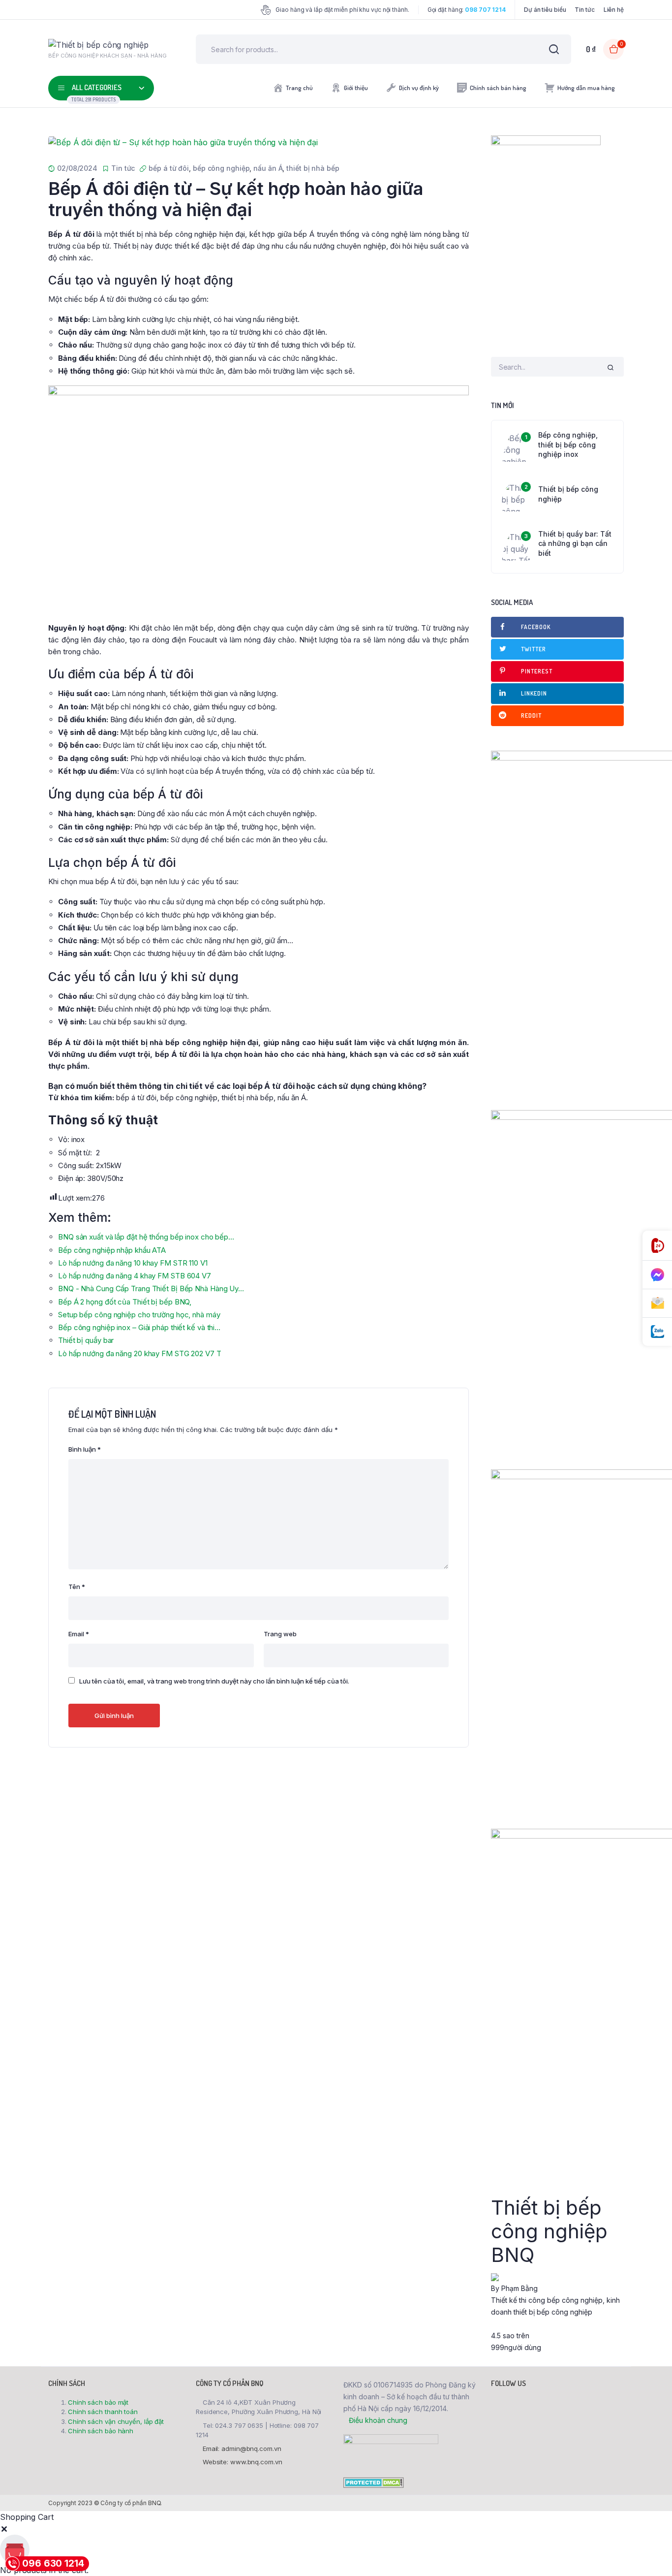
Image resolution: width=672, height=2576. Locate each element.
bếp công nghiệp (221, 168)
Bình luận (85, 1449)
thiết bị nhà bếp (313, 168)
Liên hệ (614, 10)
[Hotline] (657, 1246)
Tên (77, 1587)
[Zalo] (657, 1332)
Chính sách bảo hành (101, 2431)
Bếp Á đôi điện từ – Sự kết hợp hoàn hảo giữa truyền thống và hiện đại (236, 199)
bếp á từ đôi (169, 168)
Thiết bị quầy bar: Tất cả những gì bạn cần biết (575, 543)
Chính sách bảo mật (98, 2402)
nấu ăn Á (268, 168)
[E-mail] (657, 1304)
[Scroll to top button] (650, 2554)
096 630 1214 (53, 2563)
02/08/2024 (77, 168)
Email (79, 1634)
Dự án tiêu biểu (545, 10)
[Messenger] (657, 1275)
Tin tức (584, 10)
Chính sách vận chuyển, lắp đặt (116, 2421)
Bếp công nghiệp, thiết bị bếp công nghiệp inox (568, 445)
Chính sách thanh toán (103, 2412)
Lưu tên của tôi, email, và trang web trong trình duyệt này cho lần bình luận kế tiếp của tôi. (214, 1681)
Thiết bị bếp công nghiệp (568, 494)
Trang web (280, 1634)
